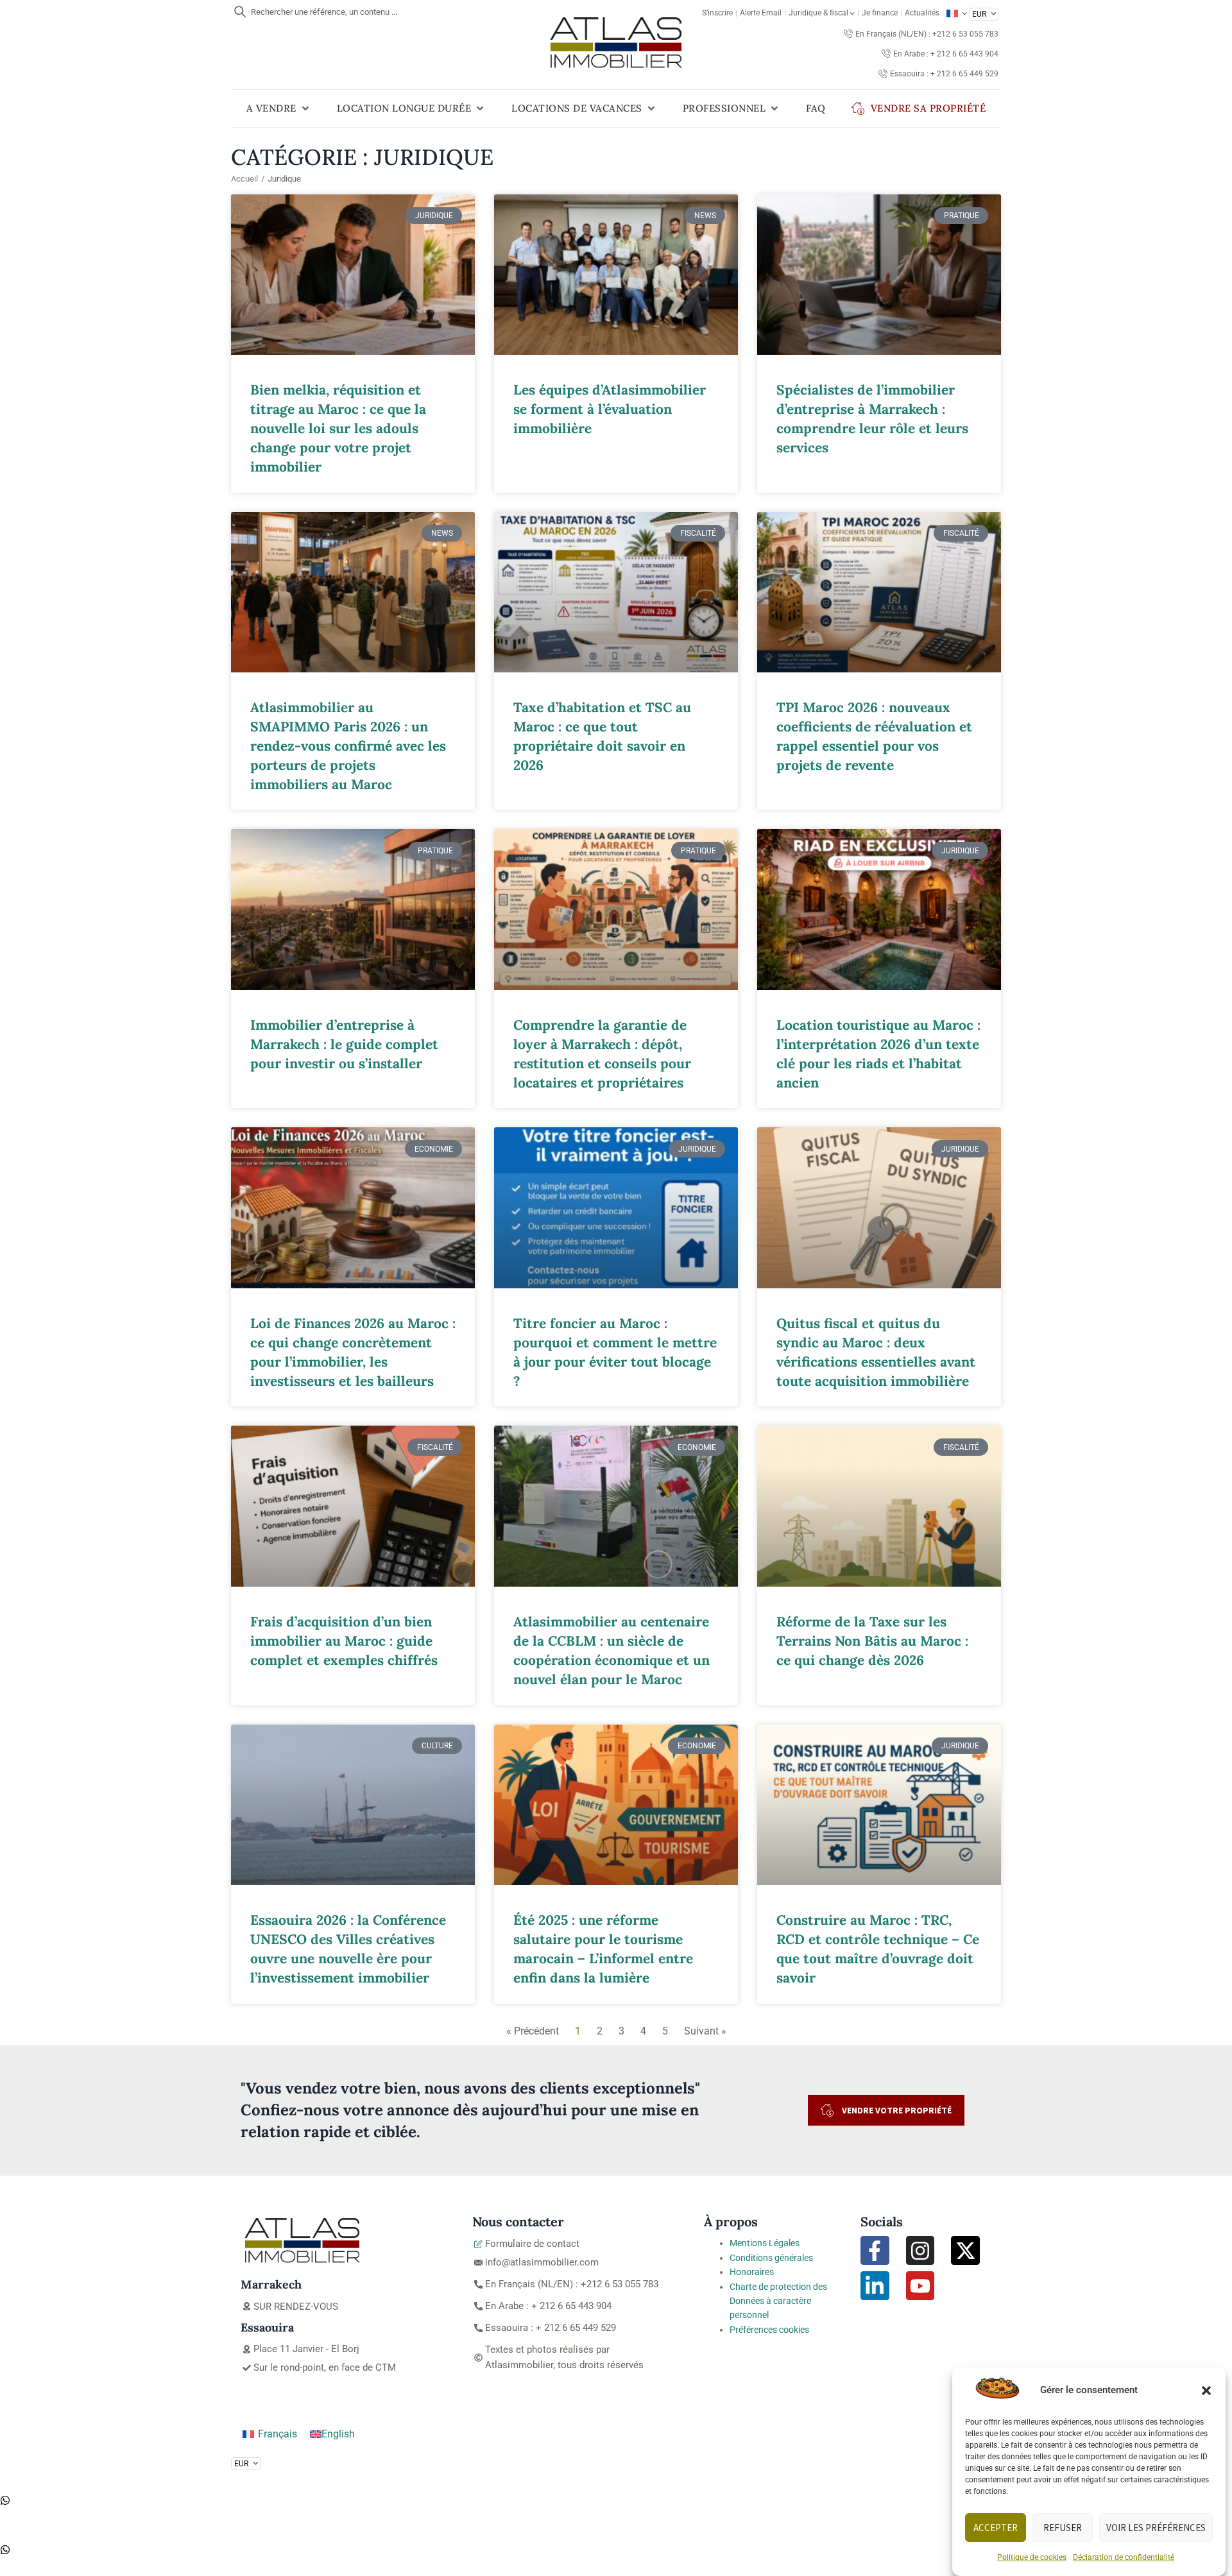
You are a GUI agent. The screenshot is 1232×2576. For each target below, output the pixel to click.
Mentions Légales (765, 2243)
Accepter (996, 2528)
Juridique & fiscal (818, 13)
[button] (1206, 2391)
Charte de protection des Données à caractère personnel (778, 2301)
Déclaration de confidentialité (1124, 2557)
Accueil (244, 179)
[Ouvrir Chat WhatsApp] (5, 2502)
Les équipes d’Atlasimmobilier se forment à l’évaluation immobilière (610, 409)
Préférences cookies (769, 2330)
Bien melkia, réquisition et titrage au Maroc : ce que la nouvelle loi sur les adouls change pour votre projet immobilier (338, 428)
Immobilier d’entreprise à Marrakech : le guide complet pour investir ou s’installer (344, 1044)
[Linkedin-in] (875, 2286)
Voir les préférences (1156, 2528)
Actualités (922, 13)
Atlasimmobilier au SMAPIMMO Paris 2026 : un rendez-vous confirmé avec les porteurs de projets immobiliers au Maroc (348, 746)
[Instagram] (920, 2250)
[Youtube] (920, 2286)
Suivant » (705, 2031)
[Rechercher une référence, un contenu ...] (240, 12)
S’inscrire (717, 13)
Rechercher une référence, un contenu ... (324, 12)
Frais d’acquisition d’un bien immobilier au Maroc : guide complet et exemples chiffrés (344, 1641)
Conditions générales (771, 2258)
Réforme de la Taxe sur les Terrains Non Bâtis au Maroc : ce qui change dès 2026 (872, 1641)
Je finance (880, 13)
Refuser (1063, 2528)
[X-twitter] (965, 2250)
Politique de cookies (1032, 2557)
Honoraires (752, 2272)
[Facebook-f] (875, 2250)
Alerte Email (761, 13)
